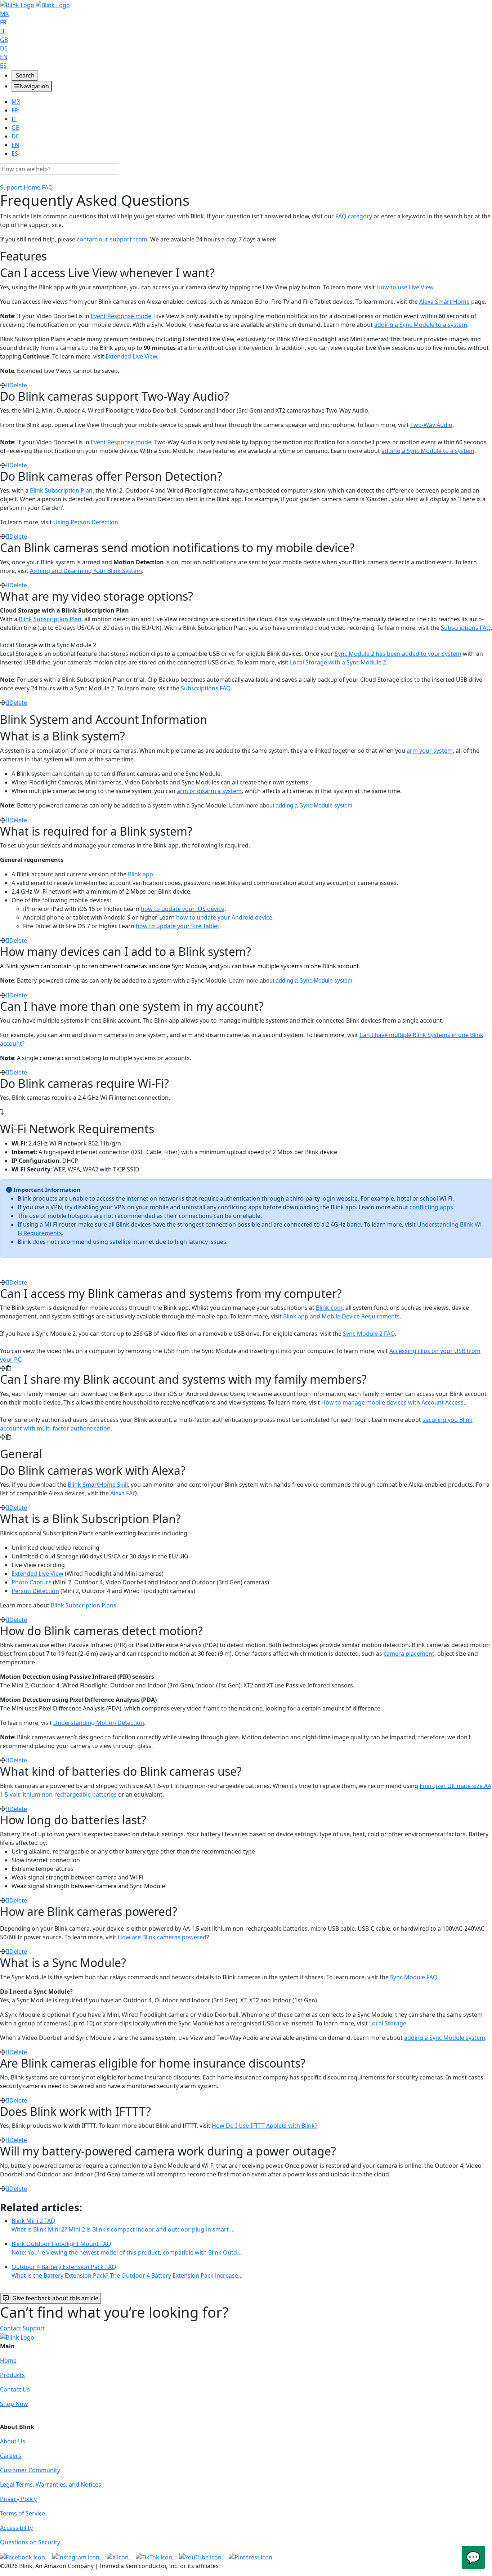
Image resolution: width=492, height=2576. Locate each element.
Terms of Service (23, 2513)
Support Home (20, 187)
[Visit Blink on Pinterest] (251, 2557)
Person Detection (35, 1591)
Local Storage (388, 2023)
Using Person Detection (86, 522)
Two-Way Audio (431, 425)
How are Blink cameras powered (162, 1937)
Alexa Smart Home (444, 302)
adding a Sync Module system (314, 806)
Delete (18, 385)
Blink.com (329, 1308)
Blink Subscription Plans (84, 1605)
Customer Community (30, 2470)
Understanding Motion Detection (99, 1723)
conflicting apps (431, 1207)
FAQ (47, 187)
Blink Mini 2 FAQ (123, 2225)
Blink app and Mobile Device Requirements (341, 1316)
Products (12, 2375)
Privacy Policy (18, 2499)
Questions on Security (30, 2542)
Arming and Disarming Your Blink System (86, 571)
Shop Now (14, 2404)
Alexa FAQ (124, 1493)
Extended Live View (131, 356)
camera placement (409, 1654)
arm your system (430, 751)
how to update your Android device (224, 917)
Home (8, 2361)
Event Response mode (121, 316)
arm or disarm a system (209, 791)
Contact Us (15, 2389)
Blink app (140, 874)
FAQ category (354, 216)
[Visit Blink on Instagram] (77, 2557)
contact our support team (112, 239)
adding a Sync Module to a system (421, 325)
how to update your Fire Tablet (178, 926)
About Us (13, 2441)
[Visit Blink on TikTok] (155, 2557)
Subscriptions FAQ (466, 628)
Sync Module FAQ (414, 1977)
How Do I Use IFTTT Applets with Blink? (265, 2126)
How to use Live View (405, 287)
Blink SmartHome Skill (98, 1485)
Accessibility (16, 2528)
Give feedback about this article (55, 2298)
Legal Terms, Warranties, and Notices (51, 2484)
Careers (11, 2456)
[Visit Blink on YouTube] (201, 2557)
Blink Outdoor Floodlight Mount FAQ (127, 2248)
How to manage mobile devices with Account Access (392, 1402)
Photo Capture (32, 1582)
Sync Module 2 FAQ (369, 1334)
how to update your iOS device (183, 909)
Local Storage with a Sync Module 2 (338, 662)
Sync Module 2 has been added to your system (398, 654)
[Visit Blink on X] (118, 2557)
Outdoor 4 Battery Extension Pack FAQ (127, 2271)
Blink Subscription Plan (61, 490)
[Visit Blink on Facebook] (23, 2557)
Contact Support (23, 2328)
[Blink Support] (35, 4)
